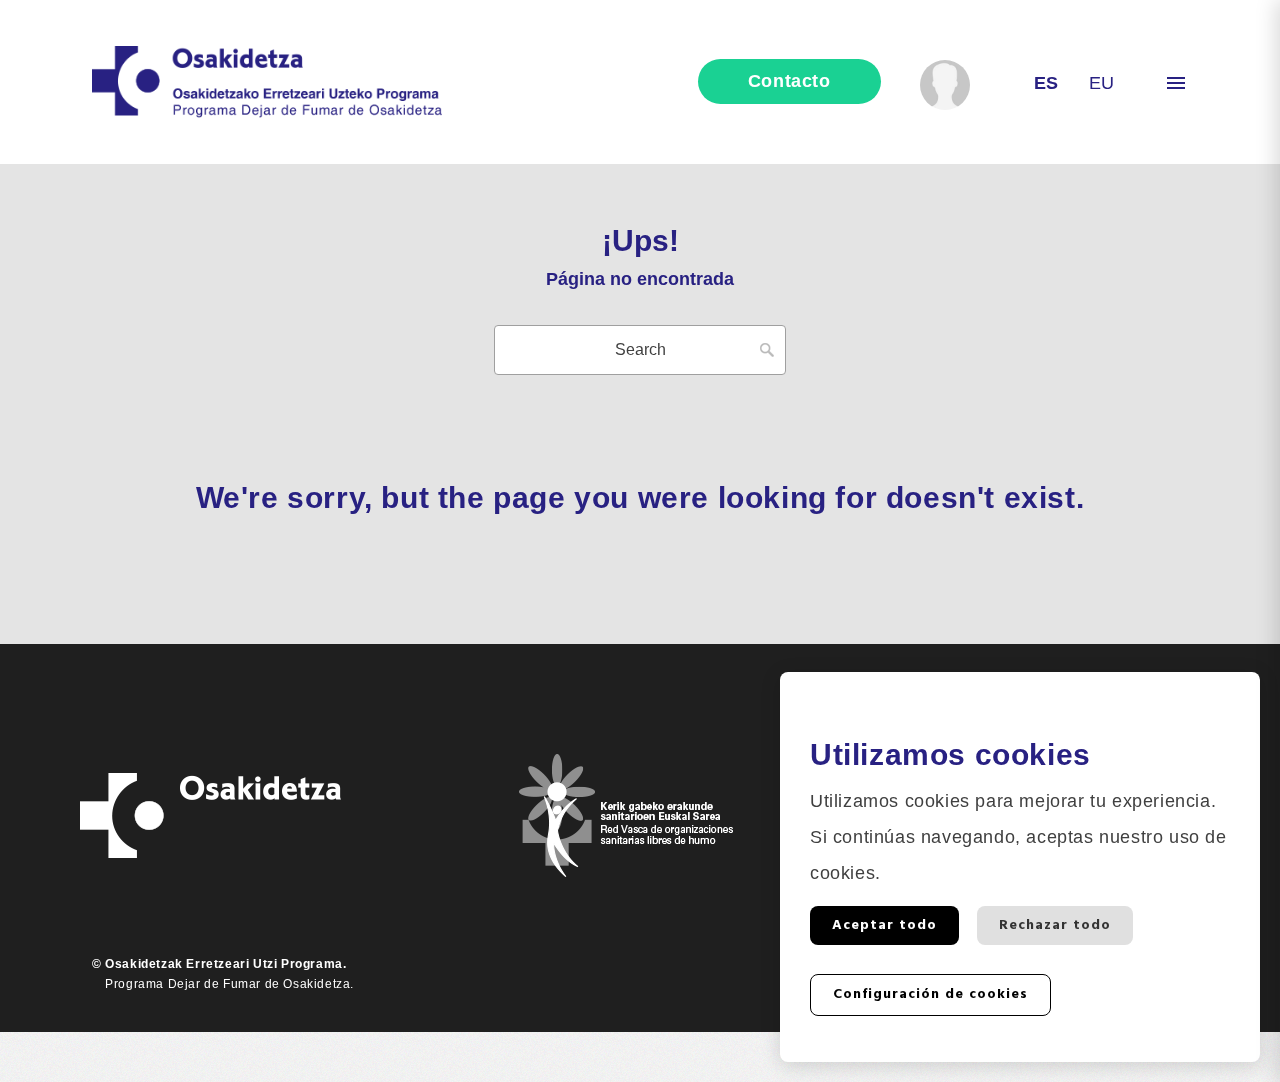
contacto (789, 81)
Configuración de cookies (930, 994)
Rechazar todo (1055, 925)
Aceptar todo (884, 925)
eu (1102, 83)
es (1046, 83)
